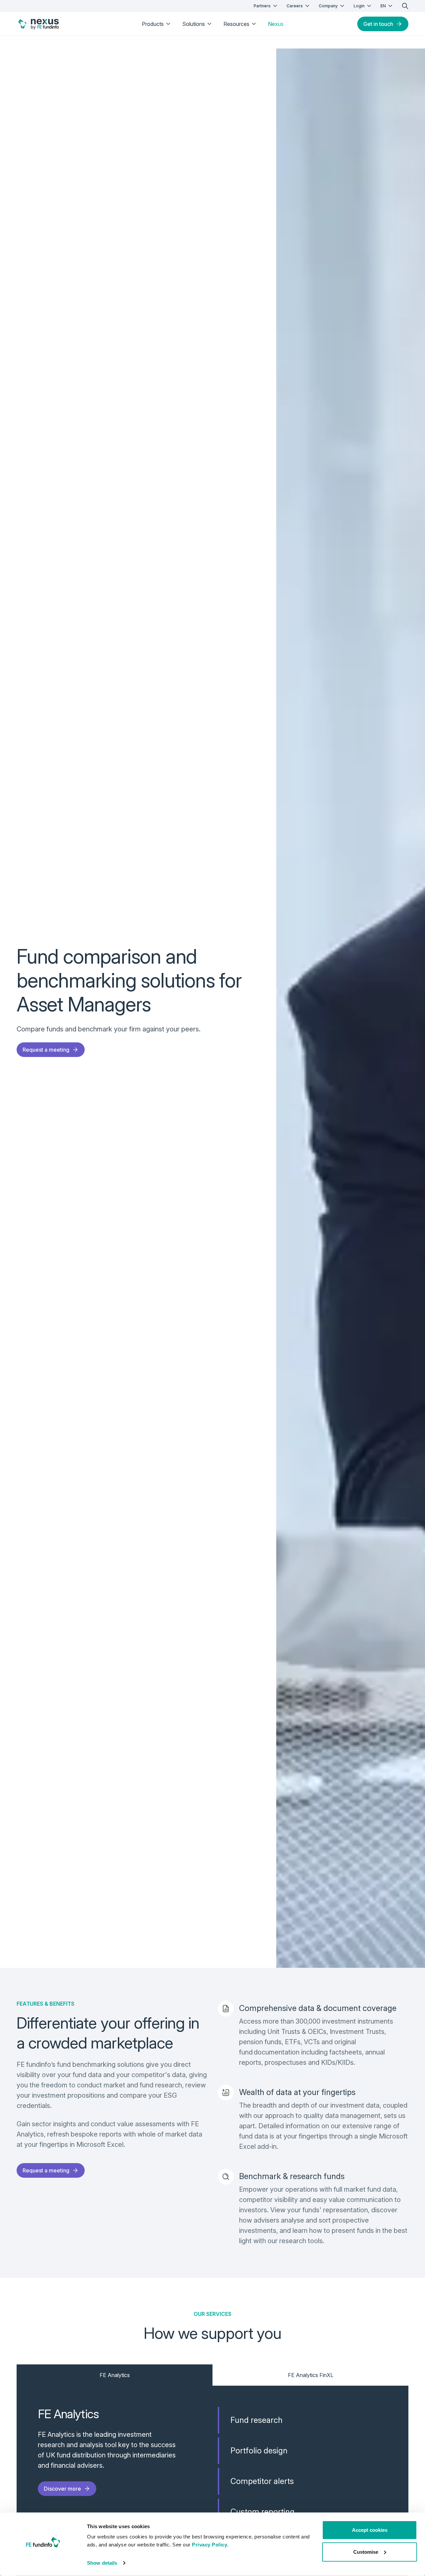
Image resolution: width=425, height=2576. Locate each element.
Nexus (276, 24)
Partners (262, 6)
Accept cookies (370, 2530)
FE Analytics (115, 2375)
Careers (295, 6)
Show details (102, 2563)
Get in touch (378, 24)
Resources (236, 24)
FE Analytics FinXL (311, 2375)
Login (359, 6)
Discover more (62, 2489)
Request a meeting (46, 1050)
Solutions (194, 24)
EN (383, 6)
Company (328, 6)
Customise (366, 2552)
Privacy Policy (210, 2545)
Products (153, 24)
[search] (405, 6)
